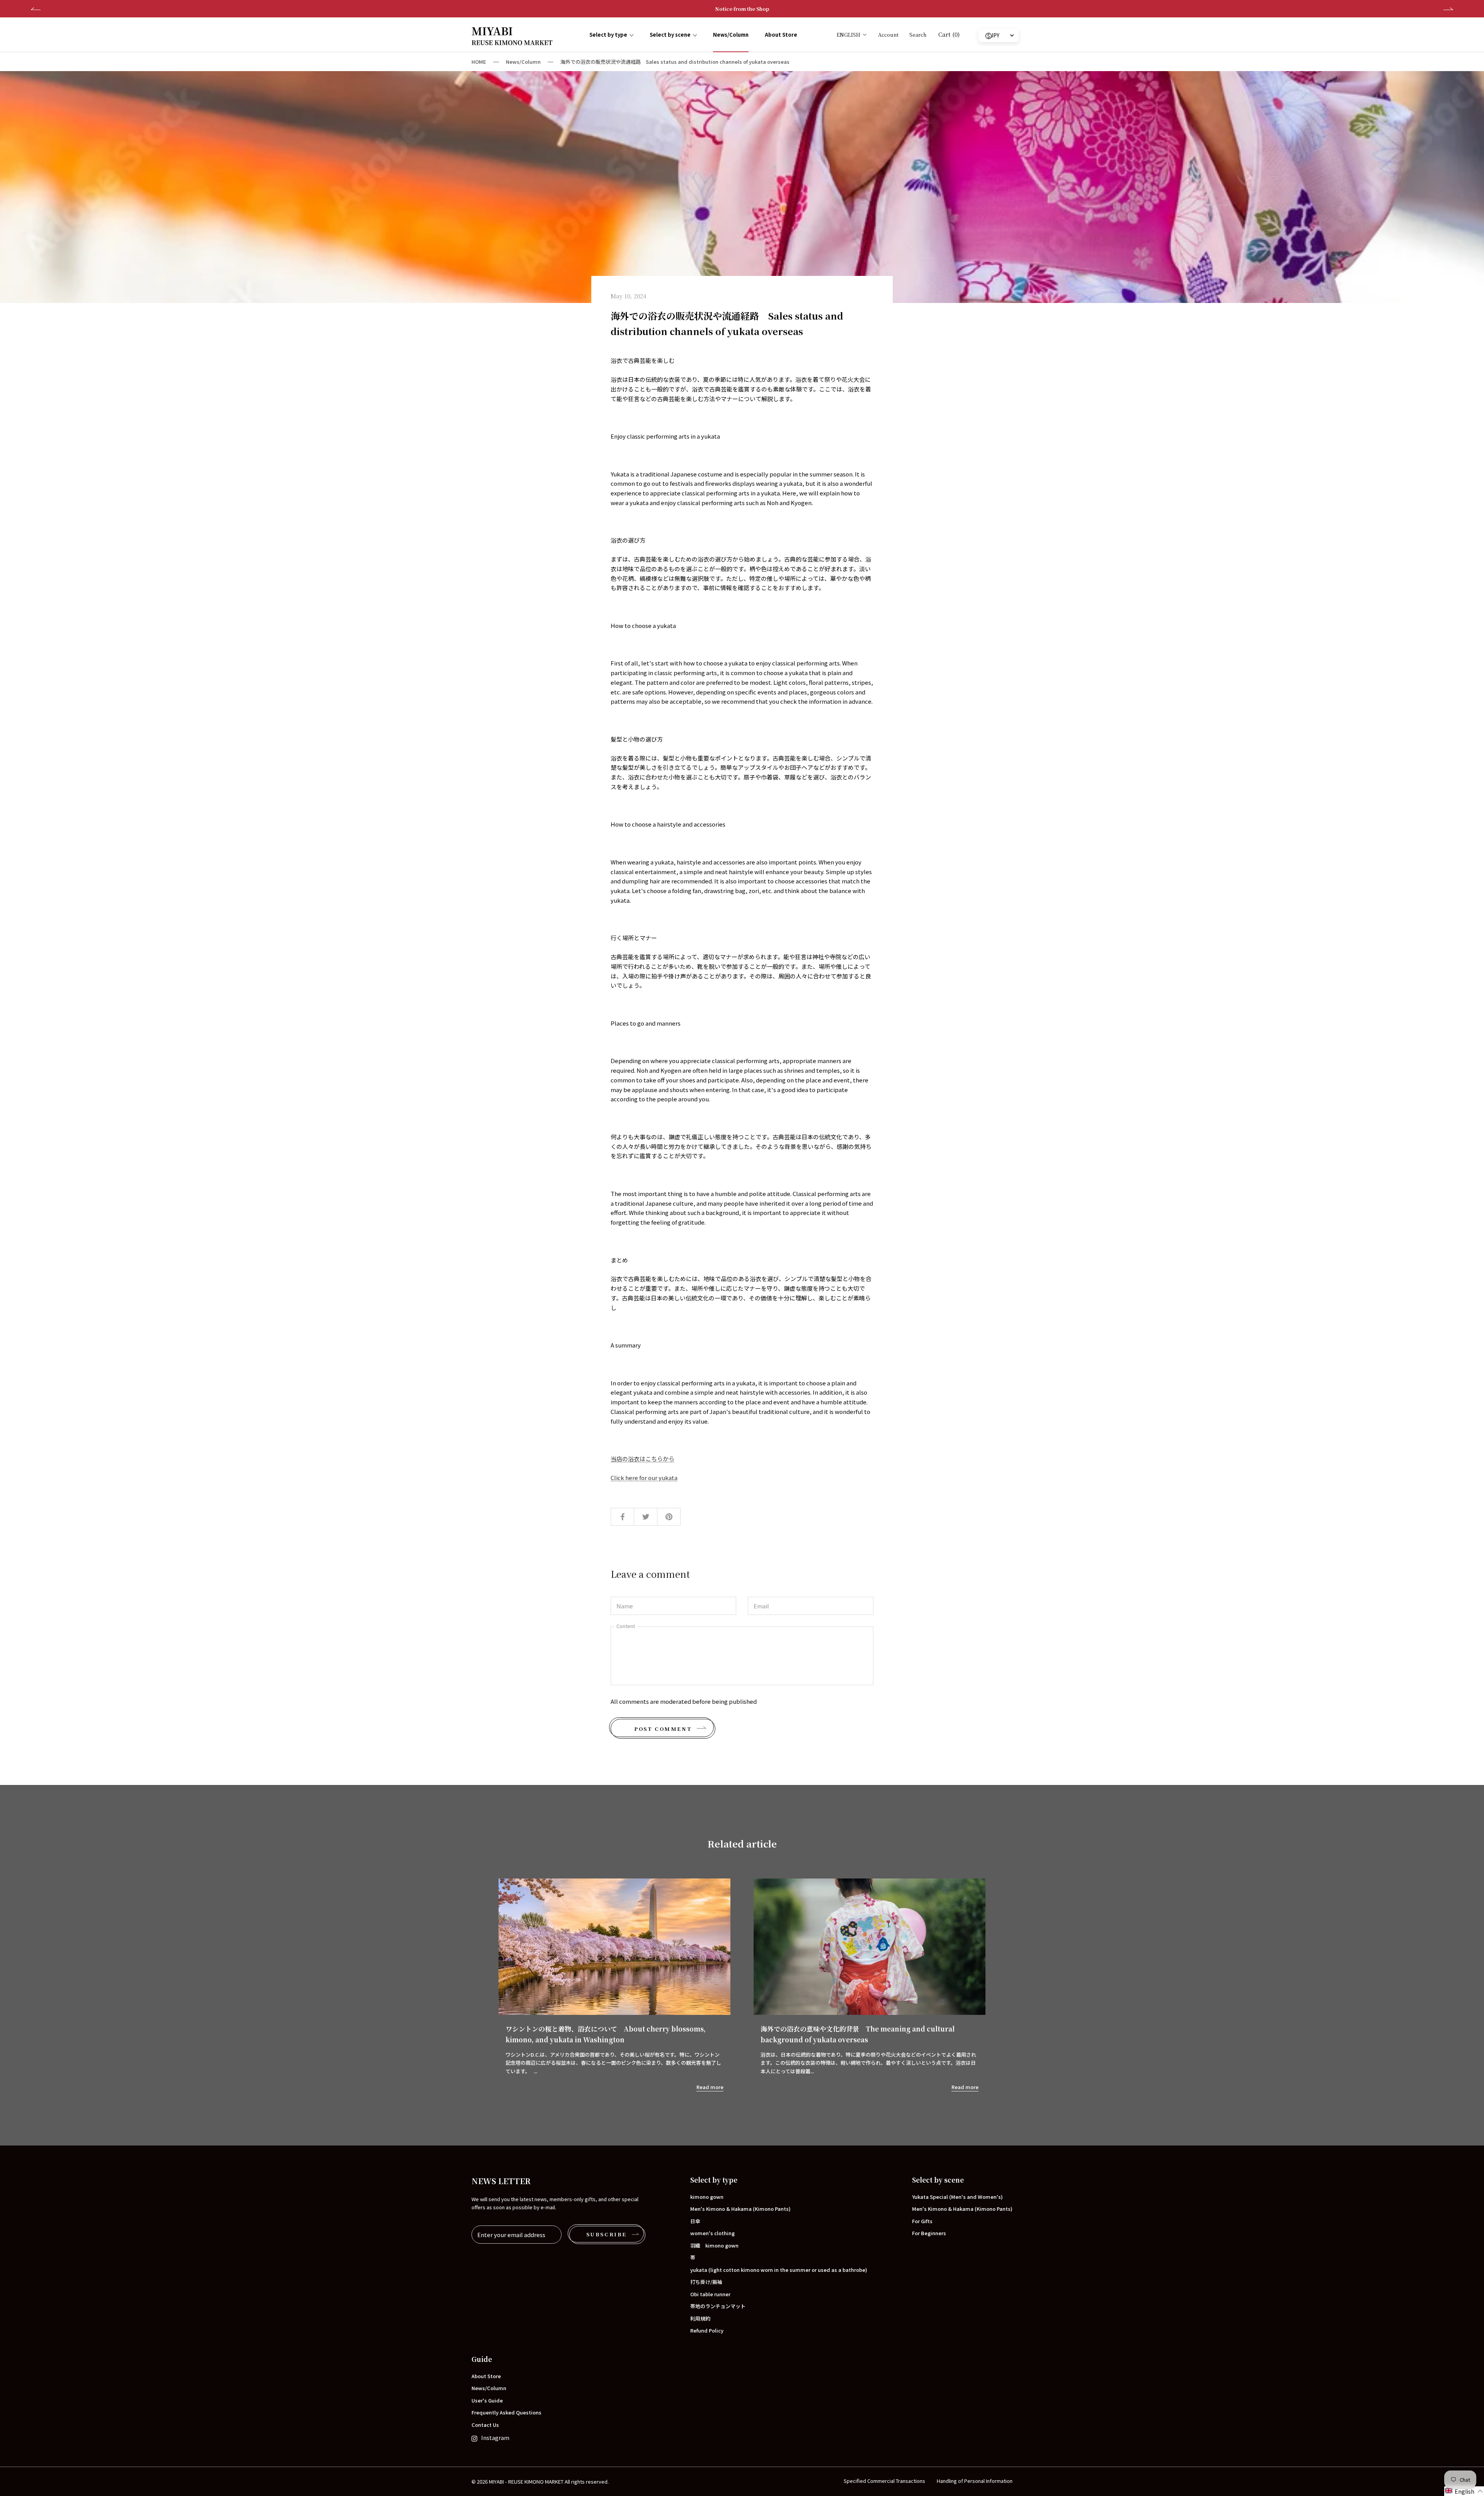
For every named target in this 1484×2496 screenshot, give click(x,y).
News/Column (731, 35)
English (848, 35)
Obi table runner (710, 2294)
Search (918, 35)
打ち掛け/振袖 (706, 2282)
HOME (479, 62)
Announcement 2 (742, 9)
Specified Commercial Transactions (884, 2481)
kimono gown (707, 2197)
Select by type (608, 35)
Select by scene (670, 35)
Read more (710, 2087)
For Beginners (929, 2233)
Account (888, 35)
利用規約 (700, 2318)
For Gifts (922, 2221)
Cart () (949, 34)
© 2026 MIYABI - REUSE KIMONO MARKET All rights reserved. (540, 2482)
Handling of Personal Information (975, 2481)
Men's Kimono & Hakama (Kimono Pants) (740, 2209)
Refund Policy (707, 2330)
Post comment (663, 1729)
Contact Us (485, 2425)
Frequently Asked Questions (506, 2412)
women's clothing (712, 2233)
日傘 (695, 2221)
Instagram (495, 2437)
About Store (781, 35)
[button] (1464, 2491)
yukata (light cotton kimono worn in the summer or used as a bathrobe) (779, 2270)
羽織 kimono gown (714, 2245)
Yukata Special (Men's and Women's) (957, 2197)
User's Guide (487, 2400)
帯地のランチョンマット (718, 2306)
